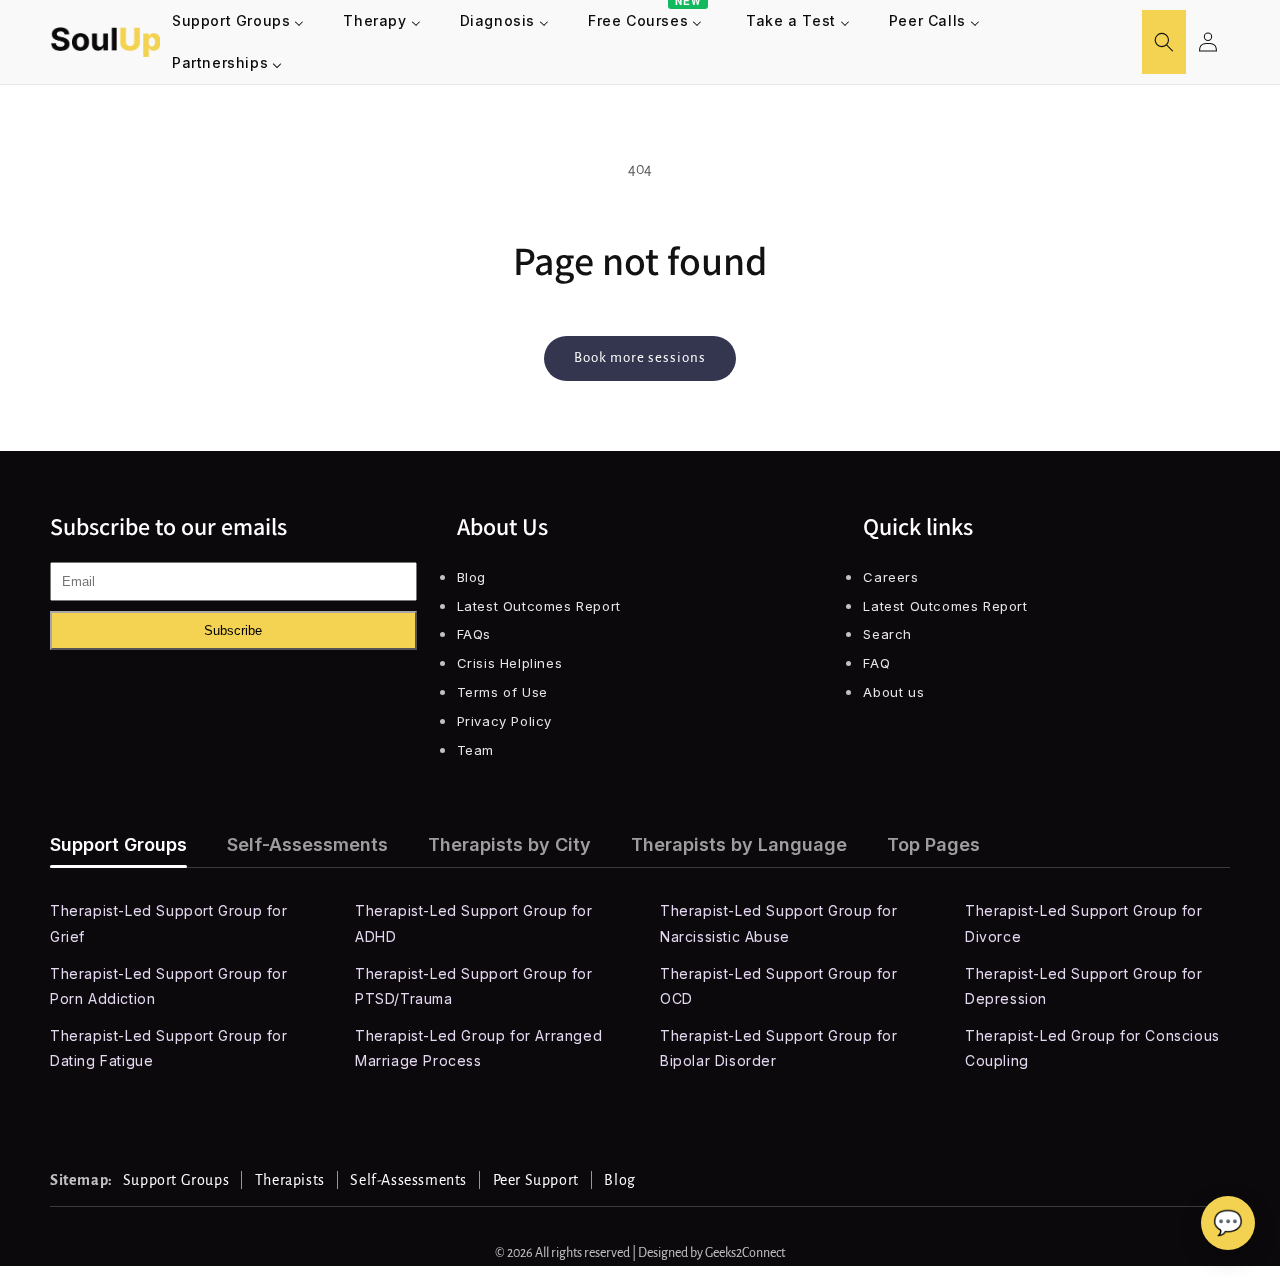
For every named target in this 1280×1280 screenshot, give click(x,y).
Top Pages (933, 844)
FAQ (876, 663)
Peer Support (536, 1180)
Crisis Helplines (510, 663)
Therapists (290, 1180)
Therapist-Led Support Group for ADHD (474, 923)
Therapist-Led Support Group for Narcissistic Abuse (779, 923)
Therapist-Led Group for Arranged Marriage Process (478, 1048)
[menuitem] (238, 21)
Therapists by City (509, 844)
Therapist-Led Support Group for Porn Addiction (169, 986)
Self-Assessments (307, 844)
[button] (1164, 42)
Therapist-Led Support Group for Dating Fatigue (169, 1048)
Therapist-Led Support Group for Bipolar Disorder (779, 1048)
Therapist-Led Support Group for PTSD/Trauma (474, 986)
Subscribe (233, 630)
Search (887, 634)
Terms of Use (502, 692)
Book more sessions (640, 357)
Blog (471, 577)
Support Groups (118, 844)
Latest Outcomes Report (539, 606)
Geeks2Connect (745, 1253)
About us (893, 692)
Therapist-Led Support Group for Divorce (1084, 923)
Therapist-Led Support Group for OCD (779, 986)
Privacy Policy (504, 721)
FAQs (474, 634)
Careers (890, 577)
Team (475, 750)
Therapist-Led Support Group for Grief (169, 923)
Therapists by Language (739, 844)
